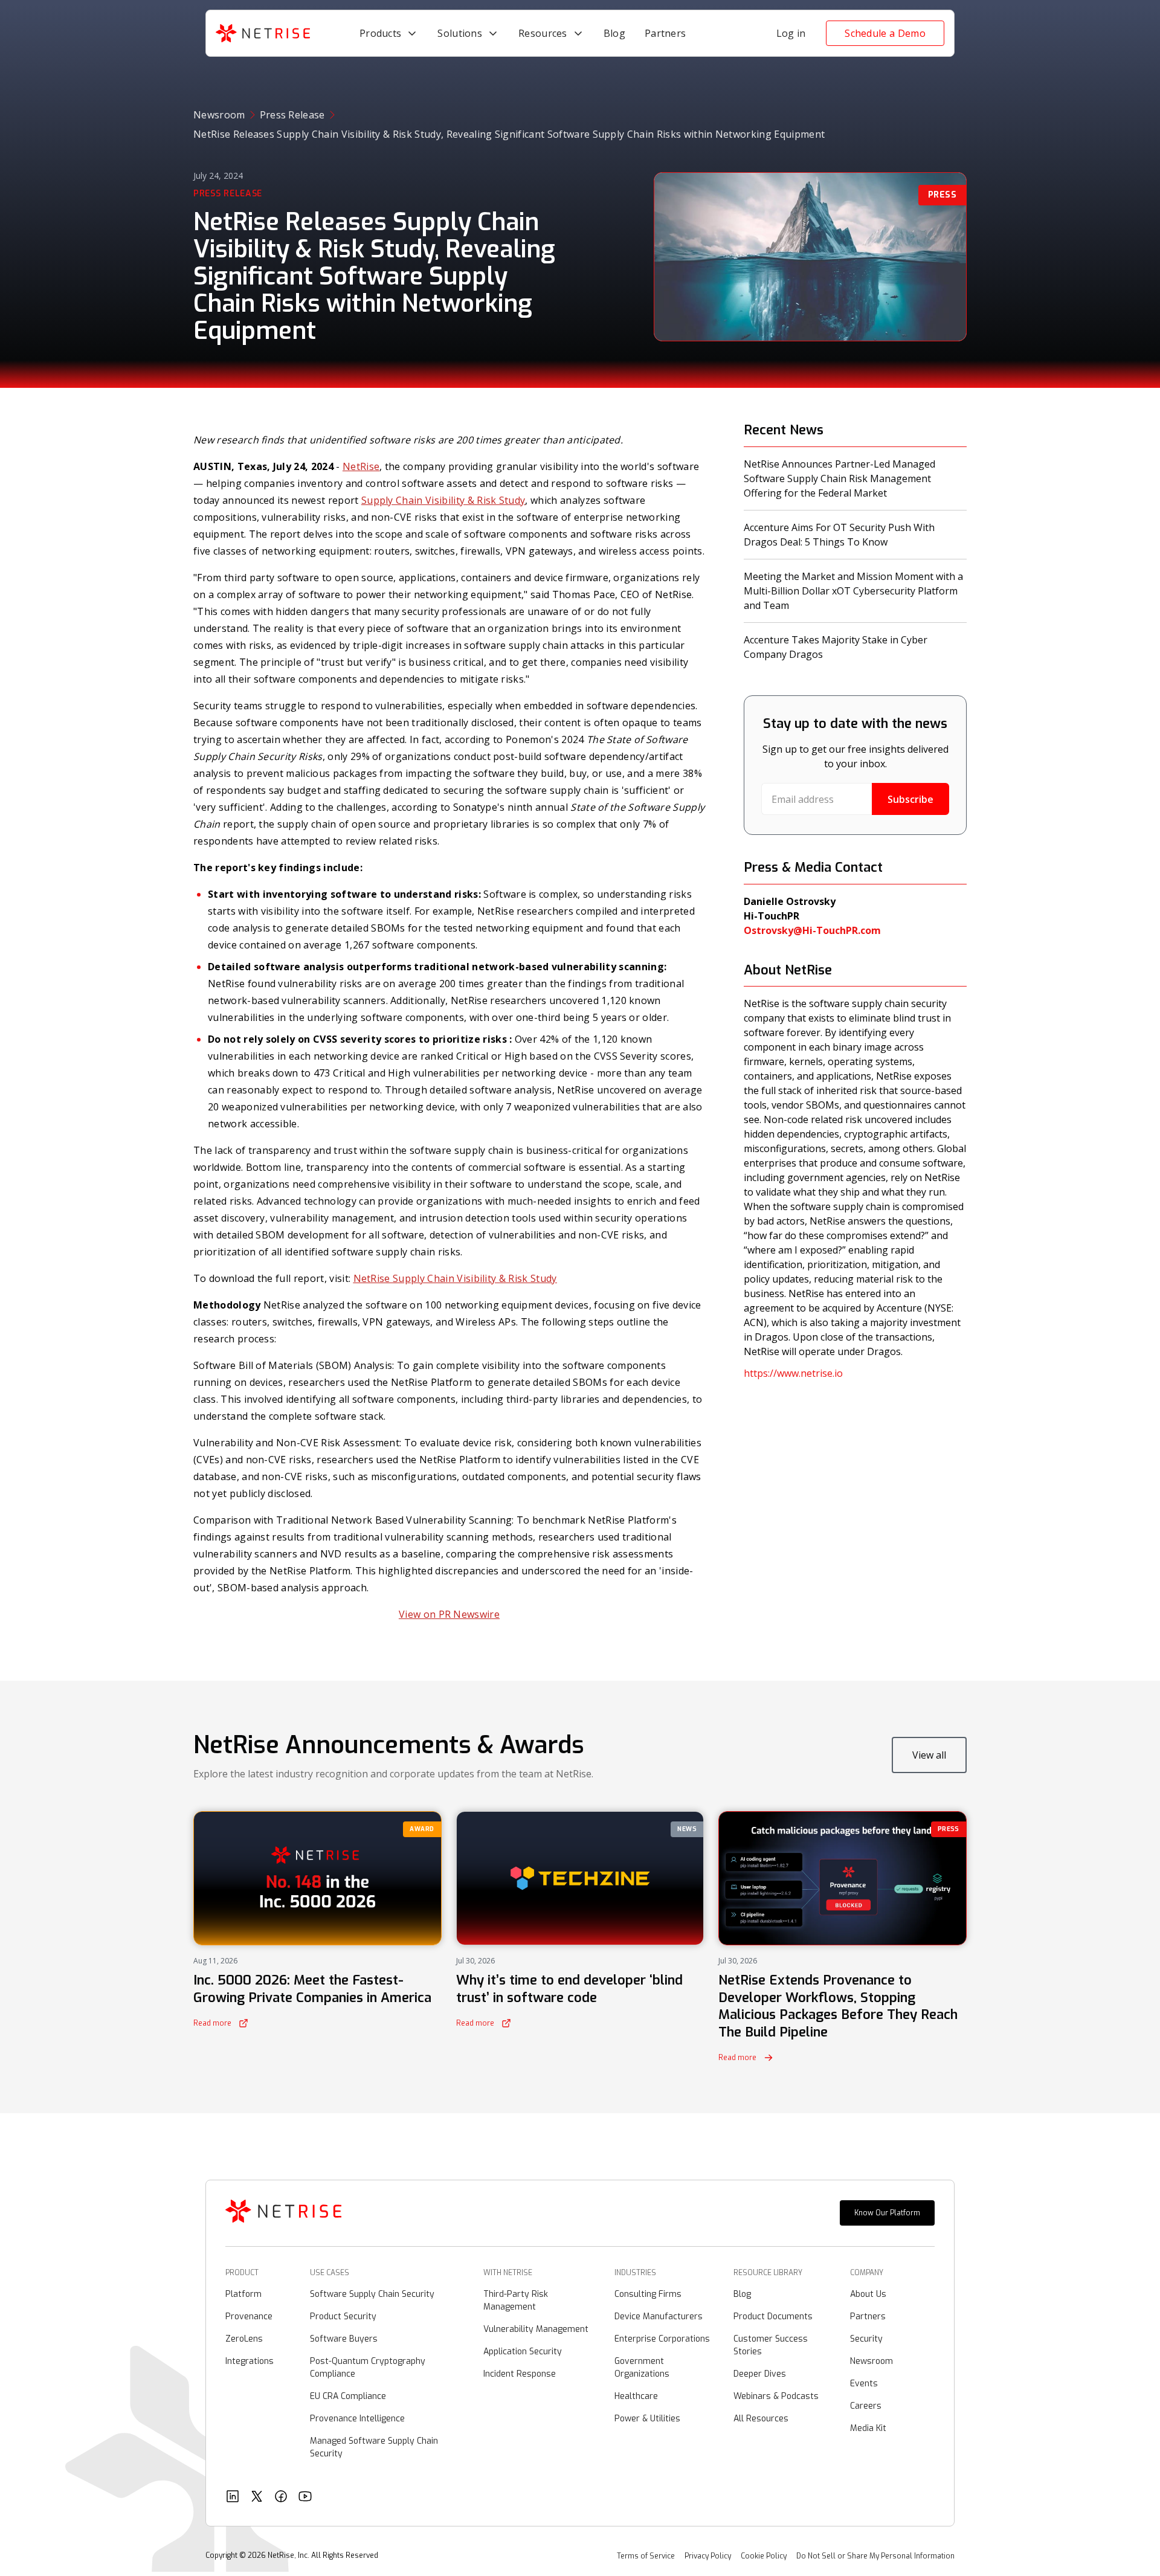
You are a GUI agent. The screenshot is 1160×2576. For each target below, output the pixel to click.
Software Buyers (344, 2339)
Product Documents (773, 2317)
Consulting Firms (648, 2294)
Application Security (523, 2352)
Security (866, 2339)
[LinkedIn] (233, 2498)
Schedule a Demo (885, 33)
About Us (868, 2294)
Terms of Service (646, 2556)
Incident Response (520, 2374)
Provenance (249, 2317)
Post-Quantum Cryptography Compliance (368, 2368)
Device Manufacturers (659, 2317)
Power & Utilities (647, 2419)
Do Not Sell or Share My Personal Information (875, 2556)
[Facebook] (281, 2498)
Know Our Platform (887, 2213)
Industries (635, 2273)
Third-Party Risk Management (516, 2301)
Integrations (250, 2361)
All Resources (761, 2419)
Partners (868, 2317)
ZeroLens (244, 2339)
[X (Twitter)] (257, 2498)
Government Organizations (642, 2368)
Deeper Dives (760, 2374)
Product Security (343, 2317)
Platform (243, 2294)
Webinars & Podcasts (776, 2396)
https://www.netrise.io (793, 1373)
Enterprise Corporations (662, 2339)
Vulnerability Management (536, 2329)
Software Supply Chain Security (372, 2294)
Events (864, 2384)
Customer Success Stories (771, 2345)
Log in (791, 33)
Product (242, 2273)
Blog (742, 2294)
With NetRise (508, 2273)
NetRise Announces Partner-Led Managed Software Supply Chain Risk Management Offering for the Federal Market (839, 478)
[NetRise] (283, 2213)
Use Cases (330, 2273)
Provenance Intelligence (357, 2419)
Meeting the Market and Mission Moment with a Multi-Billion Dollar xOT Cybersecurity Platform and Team (853, 591)
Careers (866, 2406)
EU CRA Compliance (348, 2396)
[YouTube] (305, 2498)
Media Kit (868, 2428)
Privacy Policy (708, 2556)
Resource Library (768, 2273)
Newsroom (219, 115)
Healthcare (636, 2396)
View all (929, 1755)
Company (867, 2273)
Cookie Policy (764, 2556)
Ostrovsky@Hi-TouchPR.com (812, 930)
